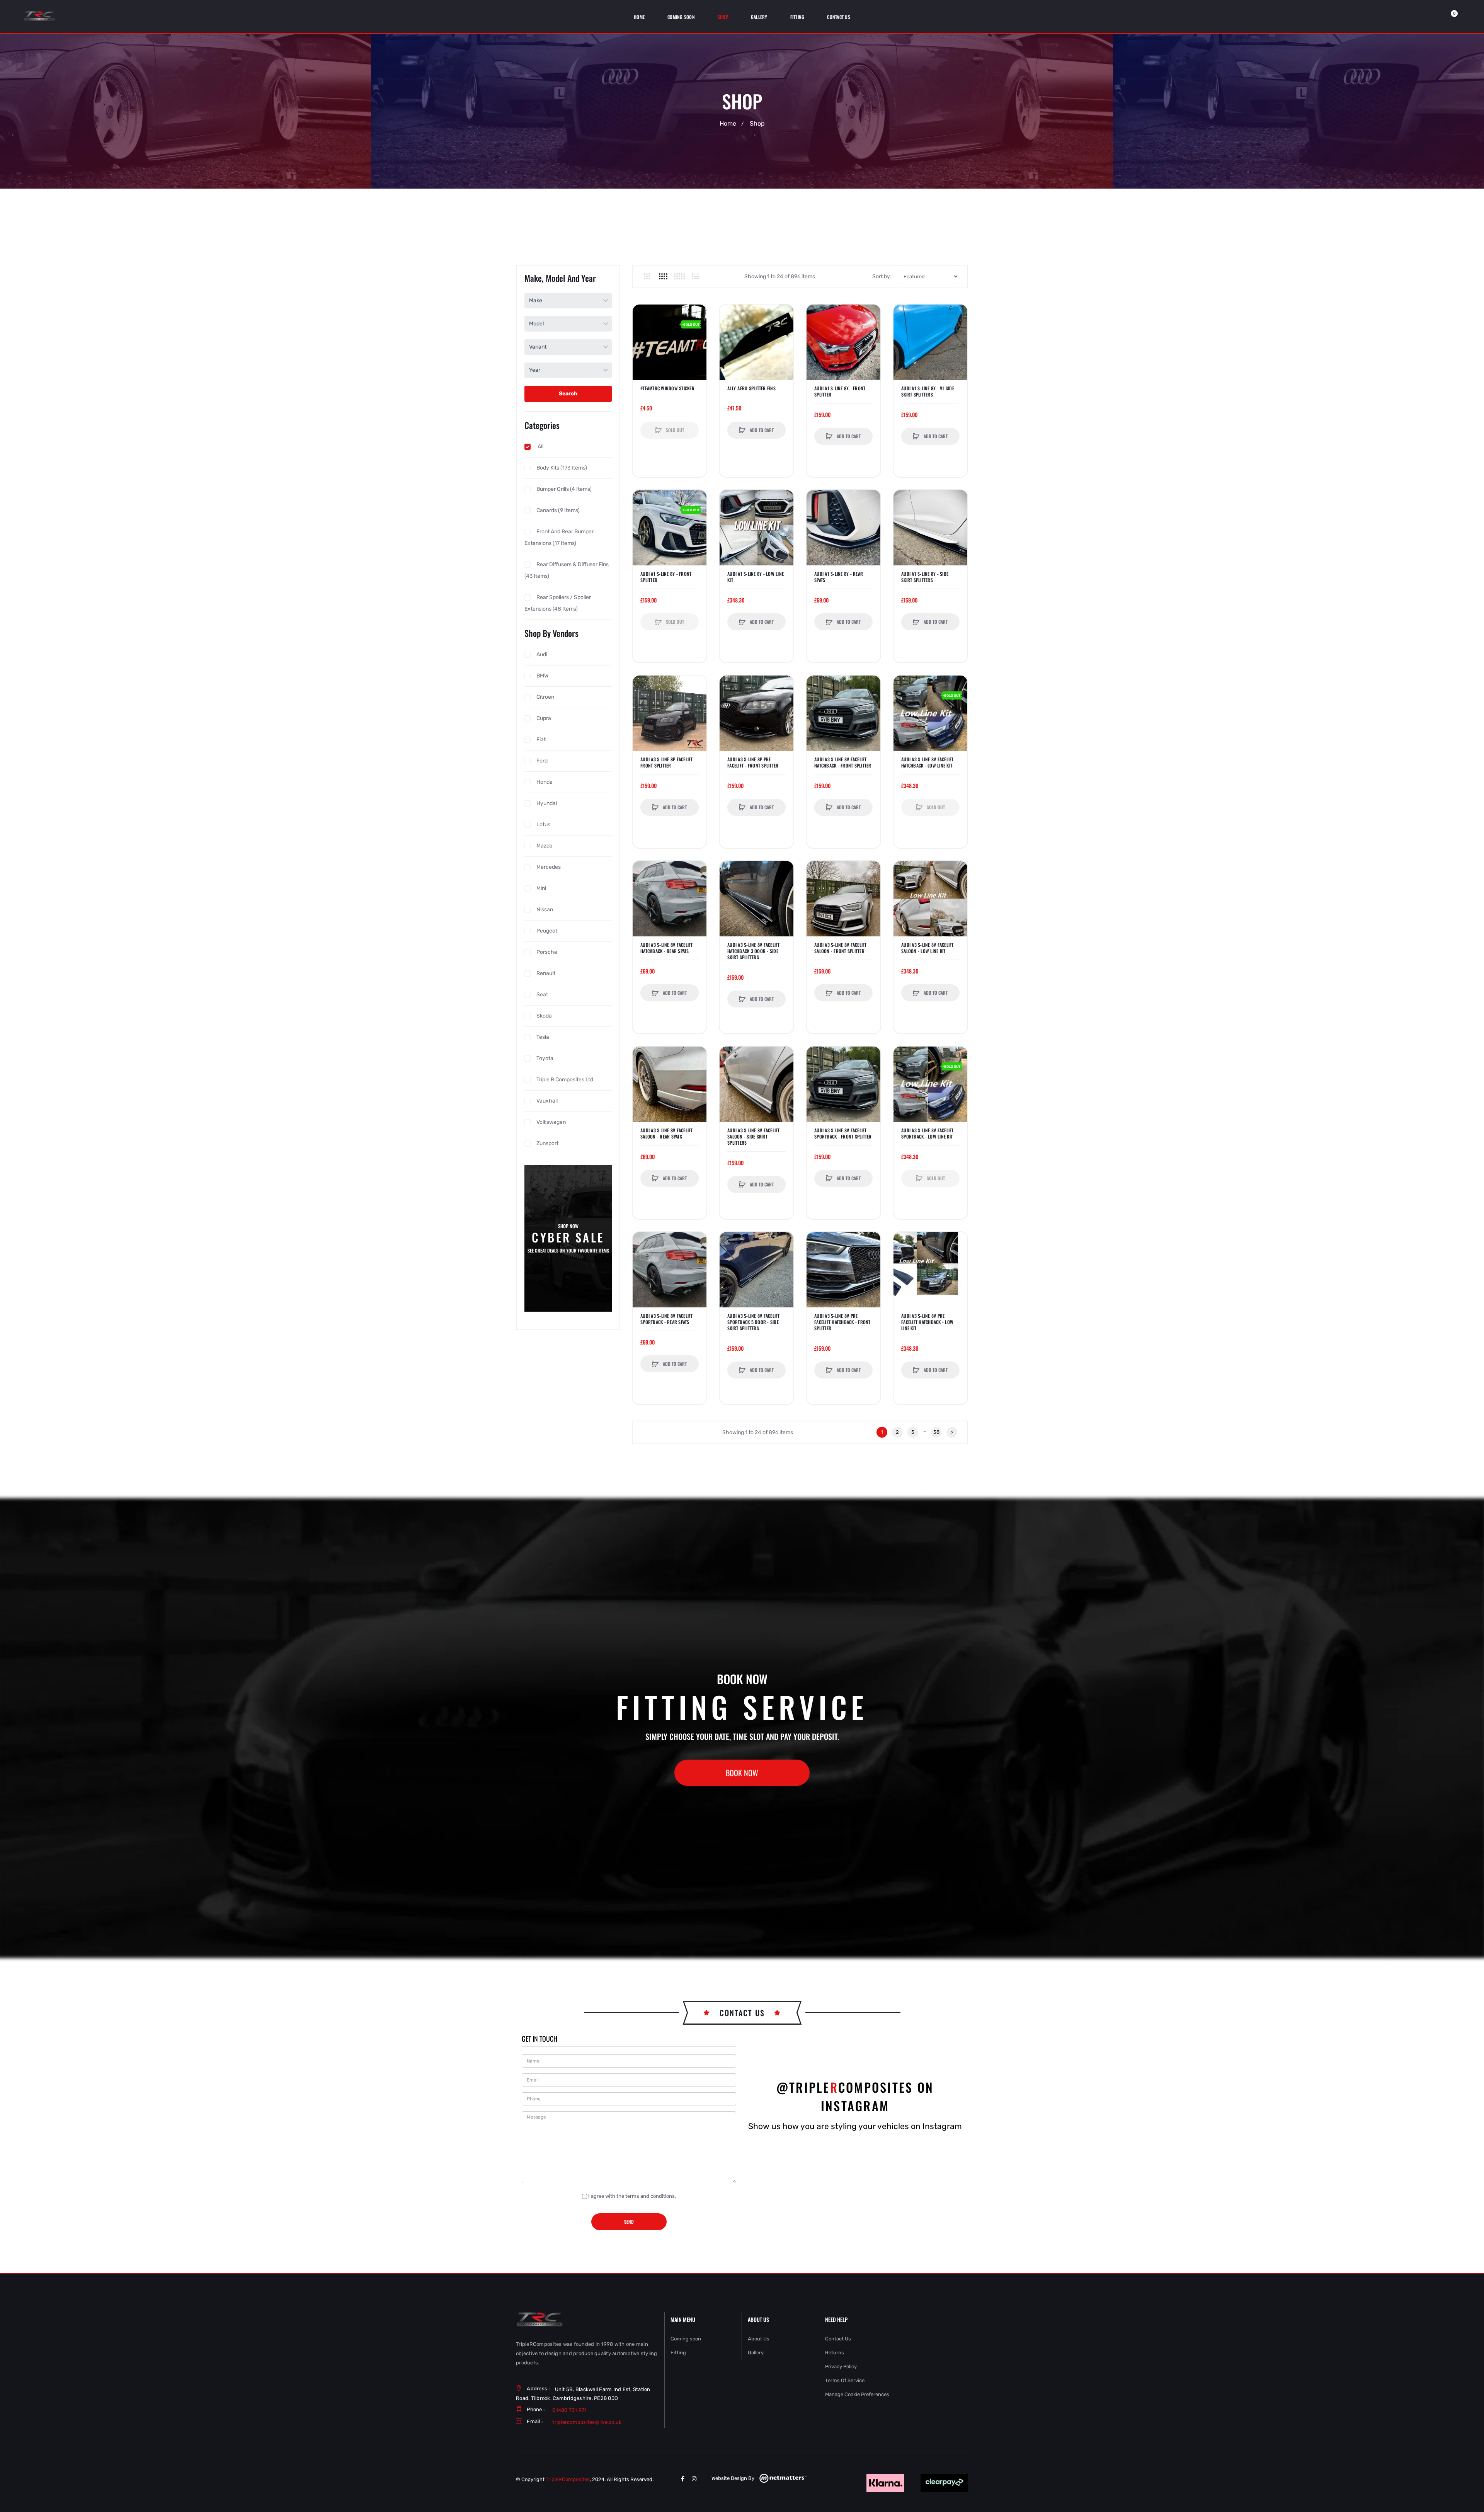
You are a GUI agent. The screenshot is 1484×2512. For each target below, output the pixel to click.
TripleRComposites (568, 2479)
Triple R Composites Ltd (565, 1080)
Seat (542, 995)
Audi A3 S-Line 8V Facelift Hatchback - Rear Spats (667, 948)
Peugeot (547, 931)
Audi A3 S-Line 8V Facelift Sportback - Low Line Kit (927, 1133)
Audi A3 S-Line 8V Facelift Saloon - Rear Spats (667, 1133)
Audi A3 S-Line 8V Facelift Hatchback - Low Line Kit (927, 762)
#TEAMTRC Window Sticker (667, 388)
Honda (545, 782)
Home (728, 124)
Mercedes (549, 867)
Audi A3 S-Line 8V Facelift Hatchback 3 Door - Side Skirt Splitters (754, 951)
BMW (542, 676)
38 (936, 1432)
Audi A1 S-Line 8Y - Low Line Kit (756, 577)
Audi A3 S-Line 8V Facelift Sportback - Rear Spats (667, 1319)
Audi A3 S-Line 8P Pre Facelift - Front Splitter (753, 762)
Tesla (543, 1037)
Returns (835, 2353)
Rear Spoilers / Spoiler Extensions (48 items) (558, 603)
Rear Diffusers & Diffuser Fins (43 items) (567, 570)
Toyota (545, 1058)
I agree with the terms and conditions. (632, 2196)
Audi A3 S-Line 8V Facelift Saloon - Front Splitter (841, 948)
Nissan (545, 910)
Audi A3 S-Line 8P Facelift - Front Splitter (668, 762)
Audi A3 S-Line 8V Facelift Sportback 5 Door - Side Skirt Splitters (754, 1322)
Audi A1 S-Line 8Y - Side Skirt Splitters (925, 577)
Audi (542, 654)
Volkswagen (551, 1122)
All (540, 447)
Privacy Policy (841, 2366)
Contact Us (838, 2339)
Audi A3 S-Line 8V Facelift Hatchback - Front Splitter (843, 762)
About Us (759, 2339)
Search (568, 394)
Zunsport (547, 1143)
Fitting (678, 2353)
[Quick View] (642, 344)
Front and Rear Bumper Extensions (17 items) (559, 537)
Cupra (544, 718)
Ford (542, 761)
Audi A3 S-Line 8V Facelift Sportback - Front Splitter (843, 1133)
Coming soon (686, 2339)
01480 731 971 (569, 2410)
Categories (542, 425)
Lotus (543, 825)
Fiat (541, 739)
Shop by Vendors (551, 633)
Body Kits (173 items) (562, 468)
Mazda (545, 846)
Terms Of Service (845, 2380)
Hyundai (547, 803)
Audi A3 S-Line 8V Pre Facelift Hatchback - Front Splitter (842, 1322)
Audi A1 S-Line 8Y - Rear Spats (839, 577)
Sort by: (882, 277)
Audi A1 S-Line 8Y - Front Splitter (666, 577)
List (695, 276)
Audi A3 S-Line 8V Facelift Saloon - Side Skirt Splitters (754, 1137)
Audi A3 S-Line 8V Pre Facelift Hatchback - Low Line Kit (927, 1322)
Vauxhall (547, 1101)
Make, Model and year (560, 278)
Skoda (544, 1016)
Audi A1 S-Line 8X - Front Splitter (840, 391)
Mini (541, 888)
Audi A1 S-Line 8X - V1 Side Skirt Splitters (928, 391)
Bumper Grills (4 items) (564, 489)
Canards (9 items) (558, 510)
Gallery (756, 2353)
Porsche (547, 952)
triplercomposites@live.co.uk (587, 2422)
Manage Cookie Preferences (857, 2394)
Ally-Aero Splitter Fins (751, 388)
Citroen (545, 697)
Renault (546, 973)
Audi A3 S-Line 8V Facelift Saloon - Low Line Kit (927, 948)
